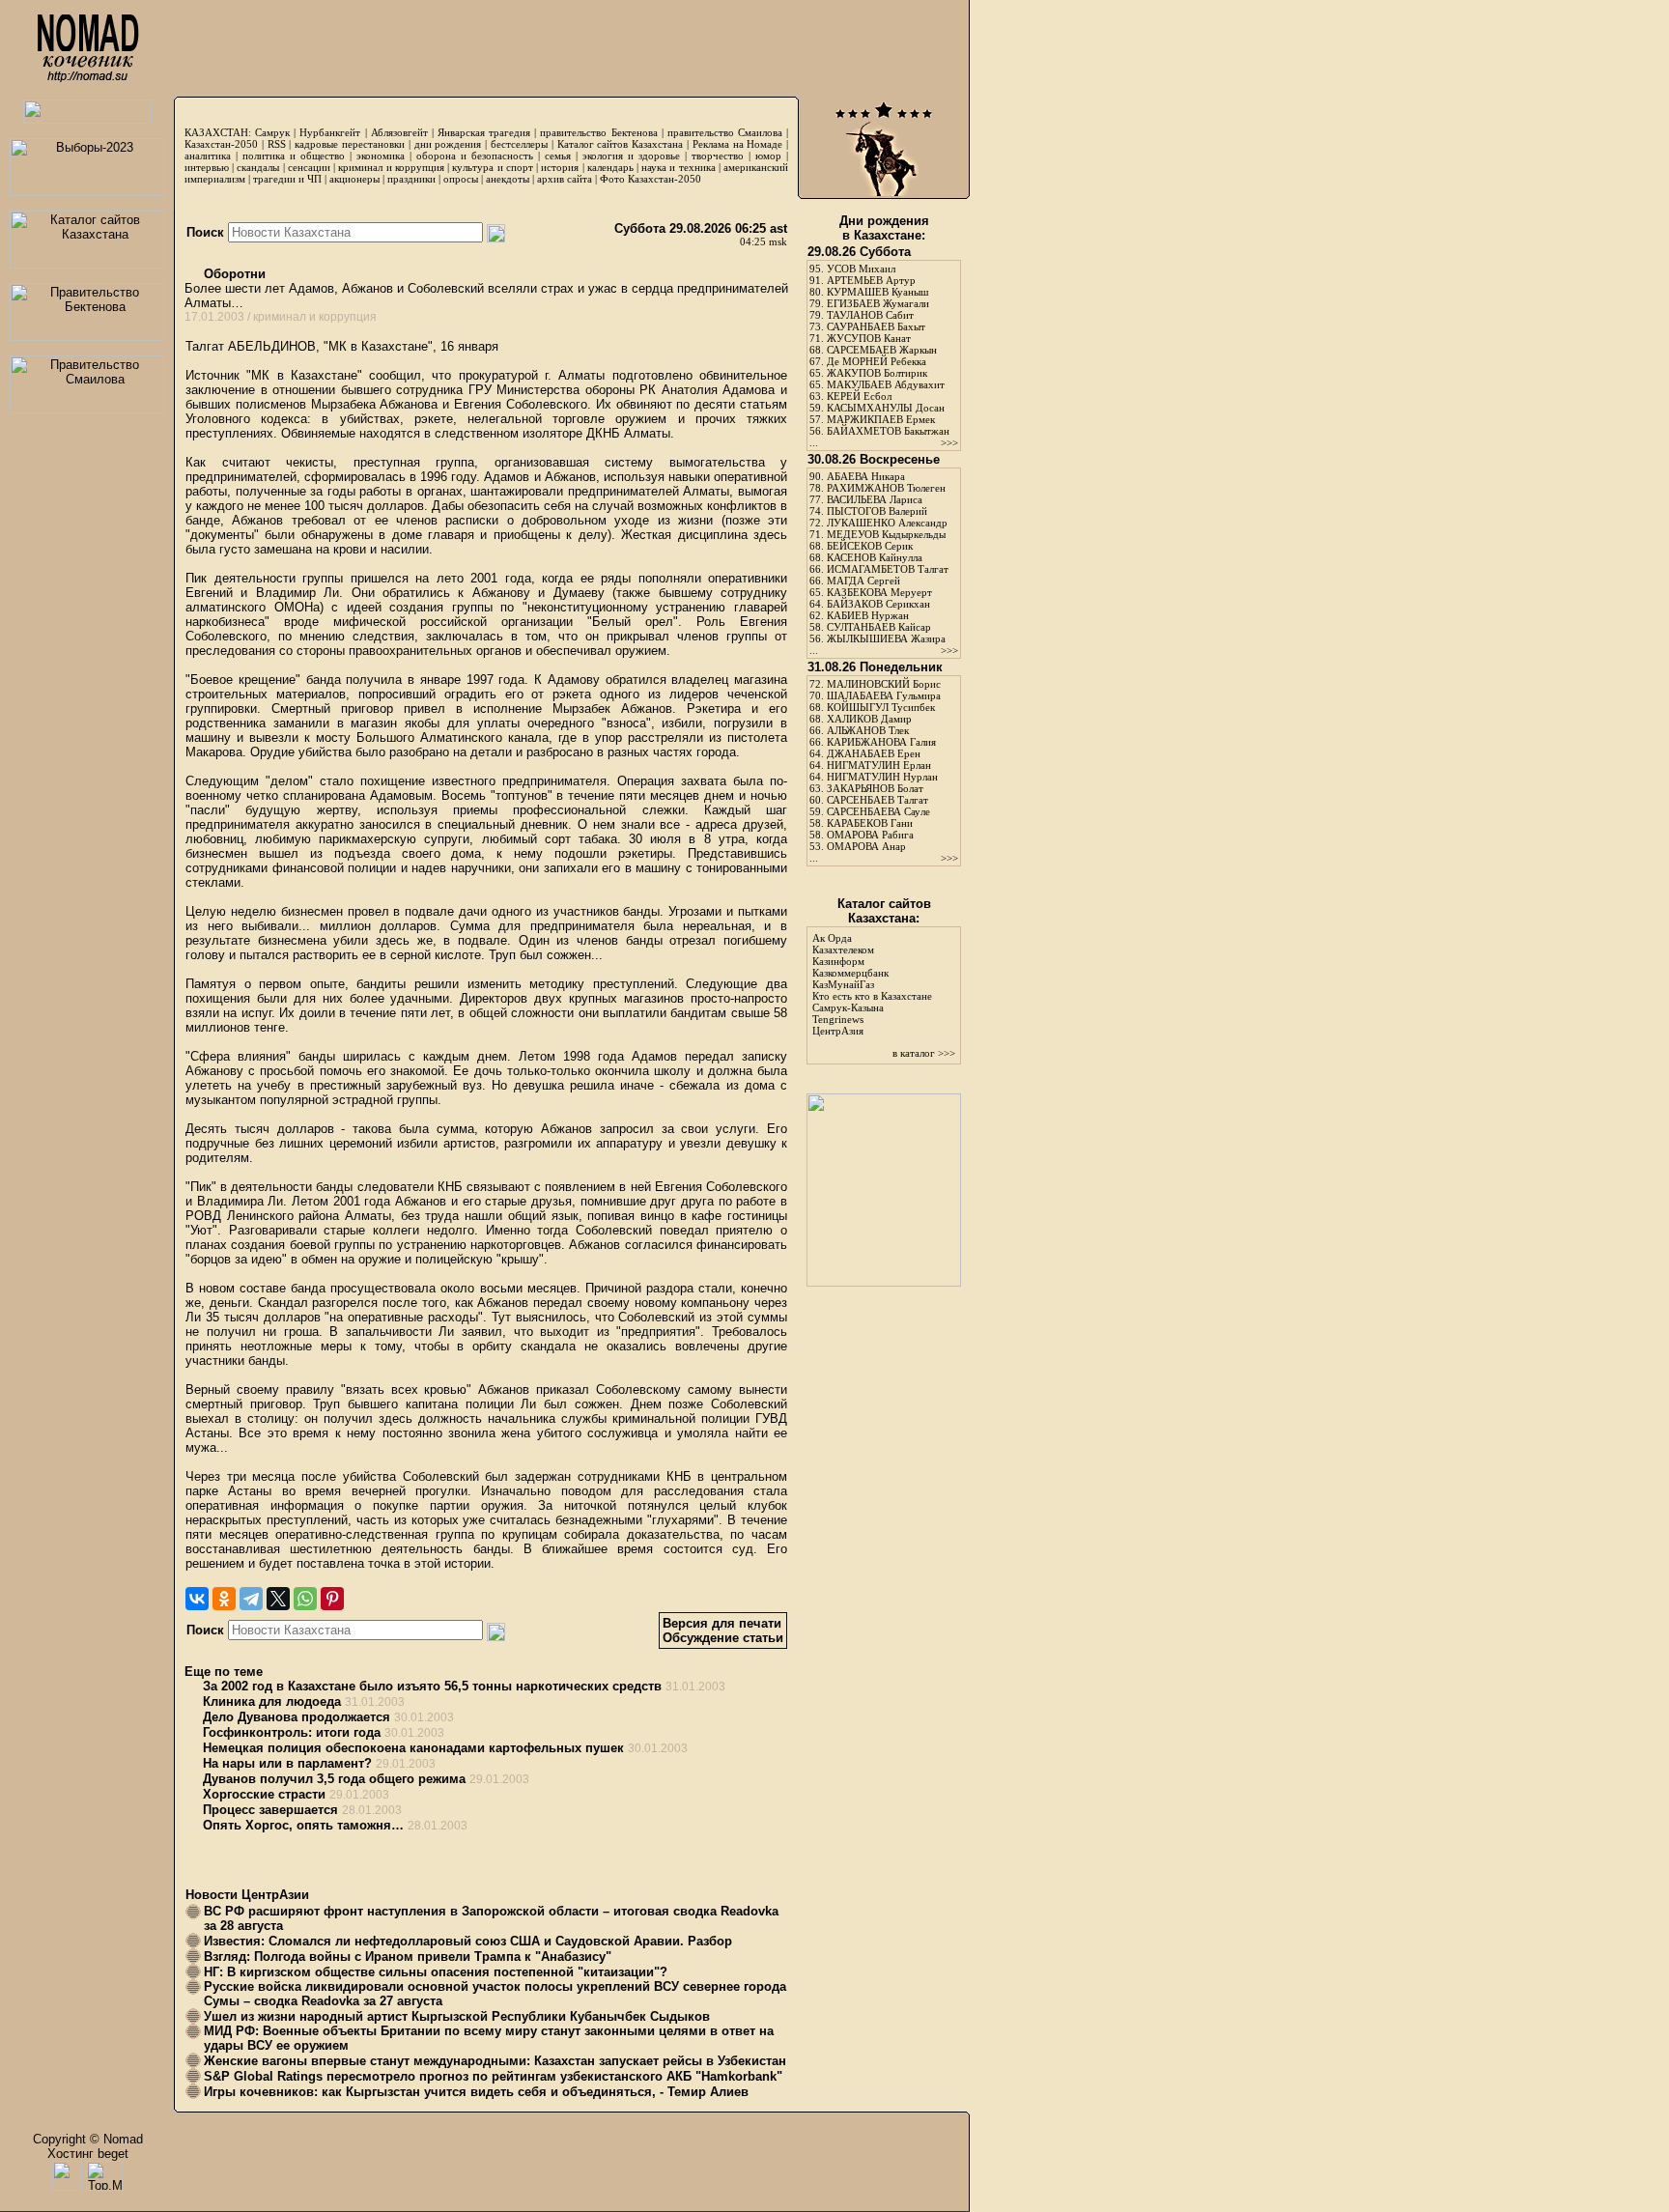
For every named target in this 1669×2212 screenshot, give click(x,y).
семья (558, 156)
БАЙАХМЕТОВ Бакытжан (888, 431)
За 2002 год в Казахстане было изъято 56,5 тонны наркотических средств (432, 1686)
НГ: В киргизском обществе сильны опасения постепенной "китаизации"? (436, 1972)
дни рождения (448, 144)
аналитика (208, 156)
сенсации (309, 167)
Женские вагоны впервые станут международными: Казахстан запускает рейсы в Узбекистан (495, 2061)
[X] (278, 1599)
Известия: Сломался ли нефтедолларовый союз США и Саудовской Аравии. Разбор (468, 1941)
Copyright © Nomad (88, 2139)
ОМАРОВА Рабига (870, 835)
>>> (949, 442)
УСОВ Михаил (861, 269)
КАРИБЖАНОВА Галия (881, 742)
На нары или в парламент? (287, 1763)
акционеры (354, 179)
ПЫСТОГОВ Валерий (877, 511)
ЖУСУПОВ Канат (869, 338)
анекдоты (508, 179)
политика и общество (294, 156)
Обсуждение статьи (723, 1638)
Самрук (272, 132)
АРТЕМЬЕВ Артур (871, 280)
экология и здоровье (631, 156)
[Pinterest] (332, 1599)
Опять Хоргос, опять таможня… (303, 1825)
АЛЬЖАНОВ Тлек (868, 730)
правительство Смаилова (725, 132)
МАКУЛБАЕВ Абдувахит (886, 384)
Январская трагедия (484, 132)
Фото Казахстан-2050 (651, 179)
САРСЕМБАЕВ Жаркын (882, 350)
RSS (277, 144)
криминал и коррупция (391, 167)
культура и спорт (492, 167)
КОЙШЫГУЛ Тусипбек (881, 707)
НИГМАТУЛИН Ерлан (879, 765)
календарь (610, 167)
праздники (411, 179)
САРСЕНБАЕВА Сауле (878, 811)
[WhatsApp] (305, 1599)
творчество (718, 156)
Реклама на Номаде (738, 144)
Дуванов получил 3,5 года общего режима (334, 1779)
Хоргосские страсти (264, 1794)
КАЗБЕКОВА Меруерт (879, 592)
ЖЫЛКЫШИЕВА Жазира (886, 638)
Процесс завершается (270, 1810)
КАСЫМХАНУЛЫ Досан (886, 408)
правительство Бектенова (598, 132)
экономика (381, 156)
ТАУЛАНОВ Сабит (870, 315)
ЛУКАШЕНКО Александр (887, 523)
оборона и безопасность (475, 156)
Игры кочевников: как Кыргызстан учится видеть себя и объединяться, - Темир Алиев (476, 2092)
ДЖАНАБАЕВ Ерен (874, 753)
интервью (207, 167)
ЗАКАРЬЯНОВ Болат (875, 788)
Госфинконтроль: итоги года (292, 1732)
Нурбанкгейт (330, 132)
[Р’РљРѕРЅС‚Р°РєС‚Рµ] (197, 1599)
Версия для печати (722, 1623)
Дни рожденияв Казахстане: (884, 228)
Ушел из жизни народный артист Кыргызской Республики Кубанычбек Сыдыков (457, 2016)
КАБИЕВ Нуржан (868, 615)
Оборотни (233, 274)
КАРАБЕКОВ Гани (870, 823)
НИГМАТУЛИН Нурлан (882, 777)
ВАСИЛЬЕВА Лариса (875, 499)
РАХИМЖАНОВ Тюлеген (886, 488)
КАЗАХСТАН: (218, 132)
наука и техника (678, 167)
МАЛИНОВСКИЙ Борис (884, 684)
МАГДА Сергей (863, 581)
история (560, 167)
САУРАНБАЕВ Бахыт (876, 326)
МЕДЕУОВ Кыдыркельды (886, 534)
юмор (768, 156)
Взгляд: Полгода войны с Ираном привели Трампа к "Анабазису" (408, 1957)
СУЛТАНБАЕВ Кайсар (879, 627)
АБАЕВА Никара (866, 476)
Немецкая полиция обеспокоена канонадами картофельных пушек (413, 1748)
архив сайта (565, 179)
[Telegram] (251, 1599)
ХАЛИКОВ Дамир (869, 719)
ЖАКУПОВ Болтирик (877, 373)
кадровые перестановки (350, 144)
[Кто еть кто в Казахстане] (884, 1282)
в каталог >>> (924, 1053)
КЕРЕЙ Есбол (859, 396)
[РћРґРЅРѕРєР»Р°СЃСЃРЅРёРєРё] (224, 1599)
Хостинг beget (88, 2154)
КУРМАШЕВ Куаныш (877, 292)
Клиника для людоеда (272, 1702)
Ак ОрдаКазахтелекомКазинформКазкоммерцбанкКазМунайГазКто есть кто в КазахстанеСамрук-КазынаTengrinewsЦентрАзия (872, 984)
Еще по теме (224, 1672)
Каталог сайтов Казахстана (621, 144)
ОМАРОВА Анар (866, 846)
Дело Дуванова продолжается (297, 1717)
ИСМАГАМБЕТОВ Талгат (888, 569)
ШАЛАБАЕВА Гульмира (884, 695)
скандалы (258, 167)
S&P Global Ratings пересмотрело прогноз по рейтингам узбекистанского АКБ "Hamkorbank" (493, 2076)
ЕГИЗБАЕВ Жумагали (878, 303)
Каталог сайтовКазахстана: (884, 911)
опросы (461, 179)
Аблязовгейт (399, 132)
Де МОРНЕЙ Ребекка (877, 361)
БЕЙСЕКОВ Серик (870, 546)
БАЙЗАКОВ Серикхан (878, 604)
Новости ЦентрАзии (247, 1895)
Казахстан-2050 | (226, 144)
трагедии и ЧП (287, 179)
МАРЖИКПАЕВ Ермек (881, 419)
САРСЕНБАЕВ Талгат (877, 800)
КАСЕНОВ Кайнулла (875, 557)
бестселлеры (519, 144)
